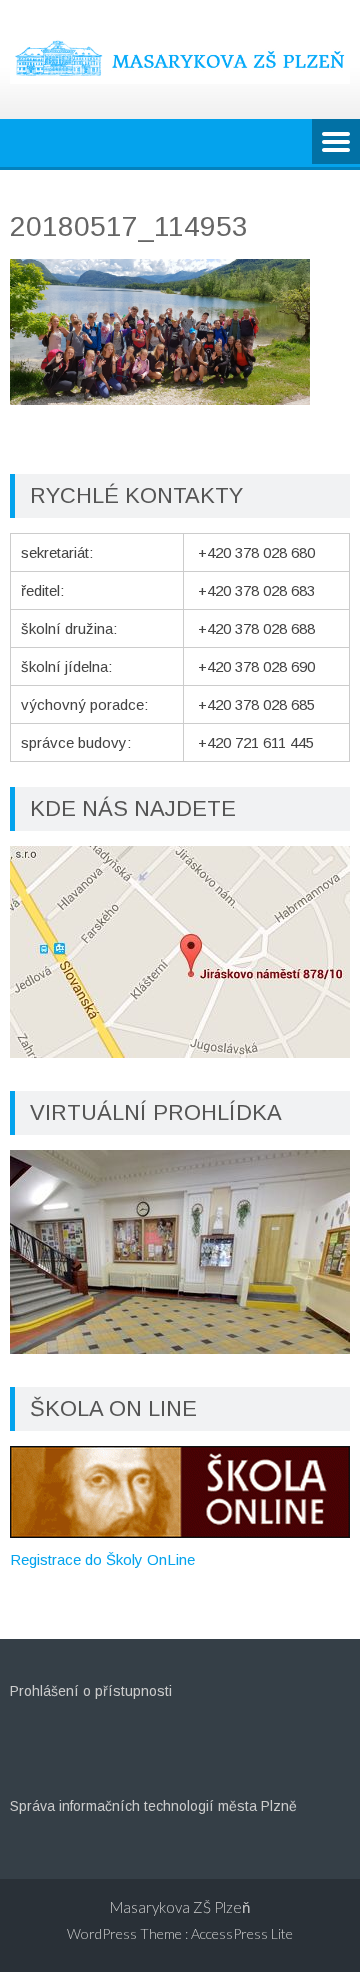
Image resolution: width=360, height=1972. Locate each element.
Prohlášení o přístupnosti (91, 1691)
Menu (336, 143)
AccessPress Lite (242, 1933)
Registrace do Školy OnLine (102, 1559)
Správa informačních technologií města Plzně (153, 1806)
